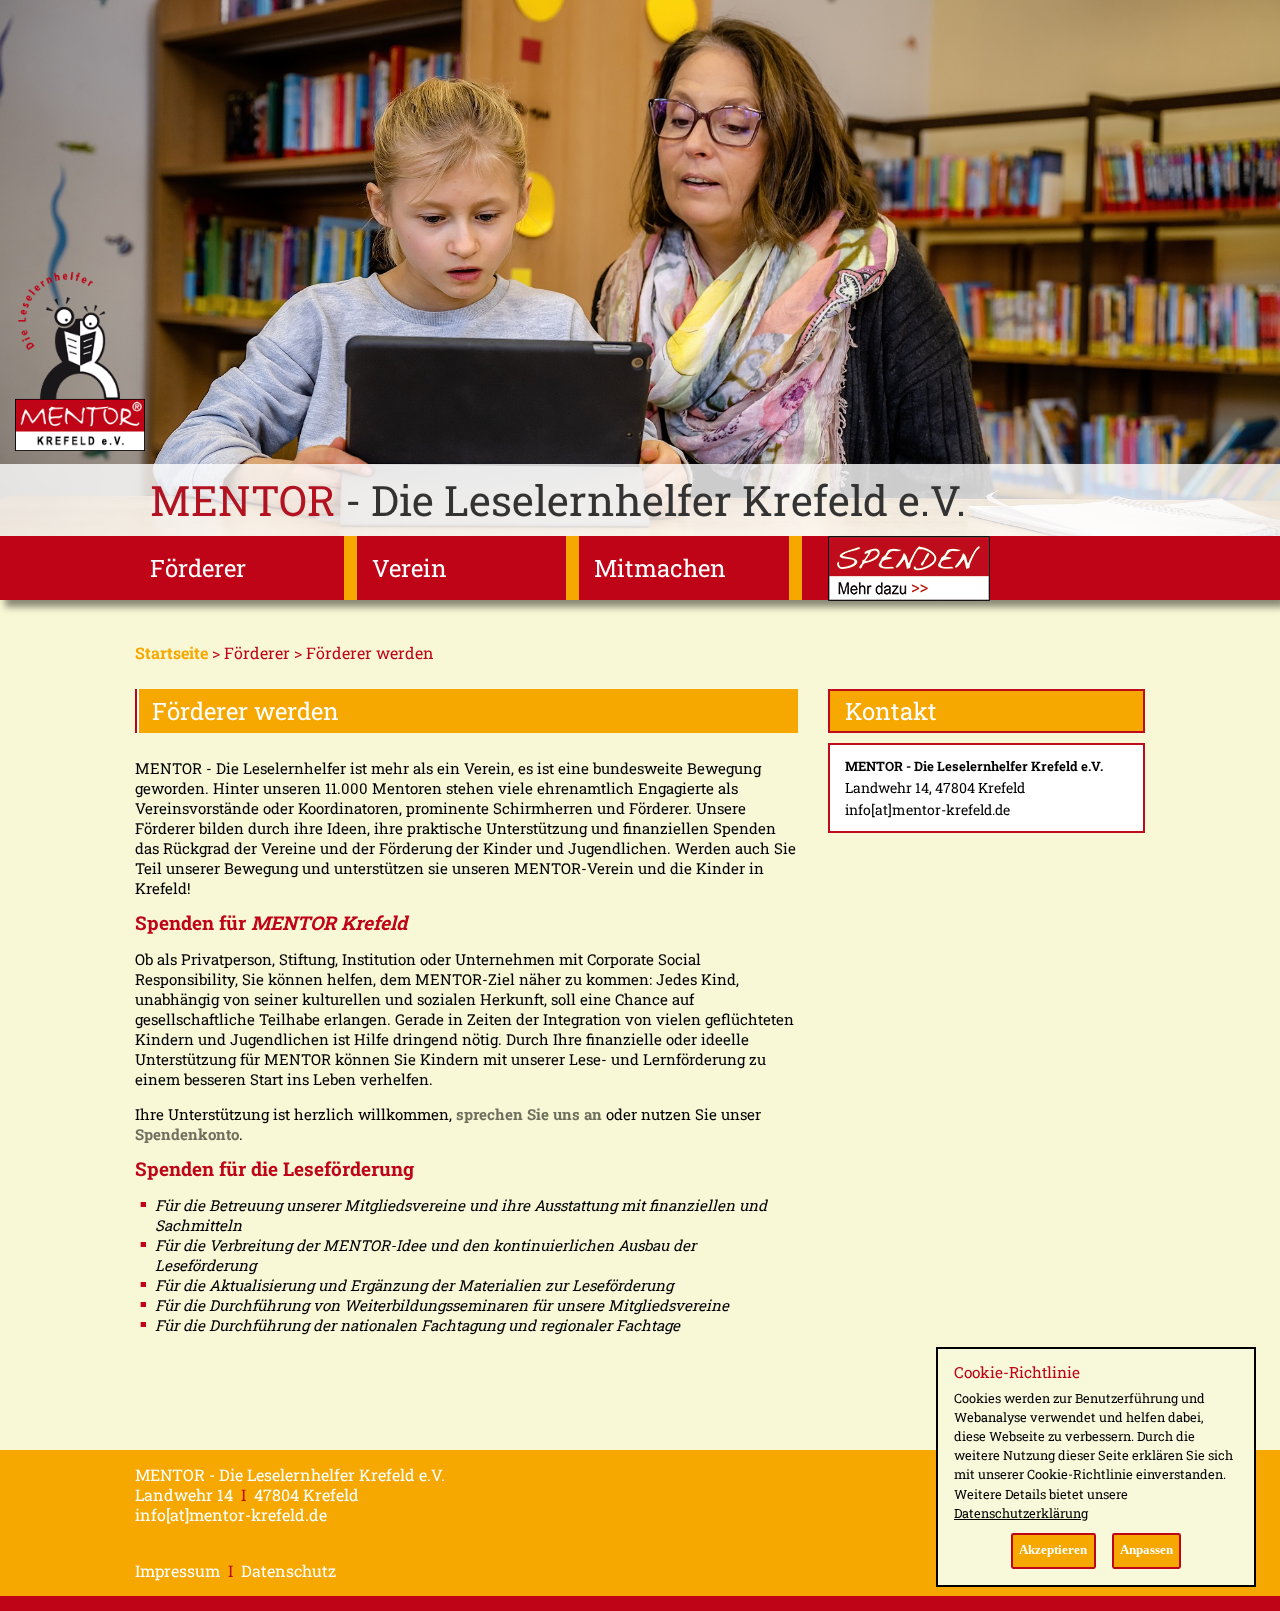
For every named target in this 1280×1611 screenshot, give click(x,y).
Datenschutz (288, 1570)
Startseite (171, 652)
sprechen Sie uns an (529, 1114)
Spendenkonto (187, 1134)
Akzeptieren (1053, 1550)
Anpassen (1146, 1550)
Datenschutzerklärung (1021, 1513)
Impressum (177, 1570)
